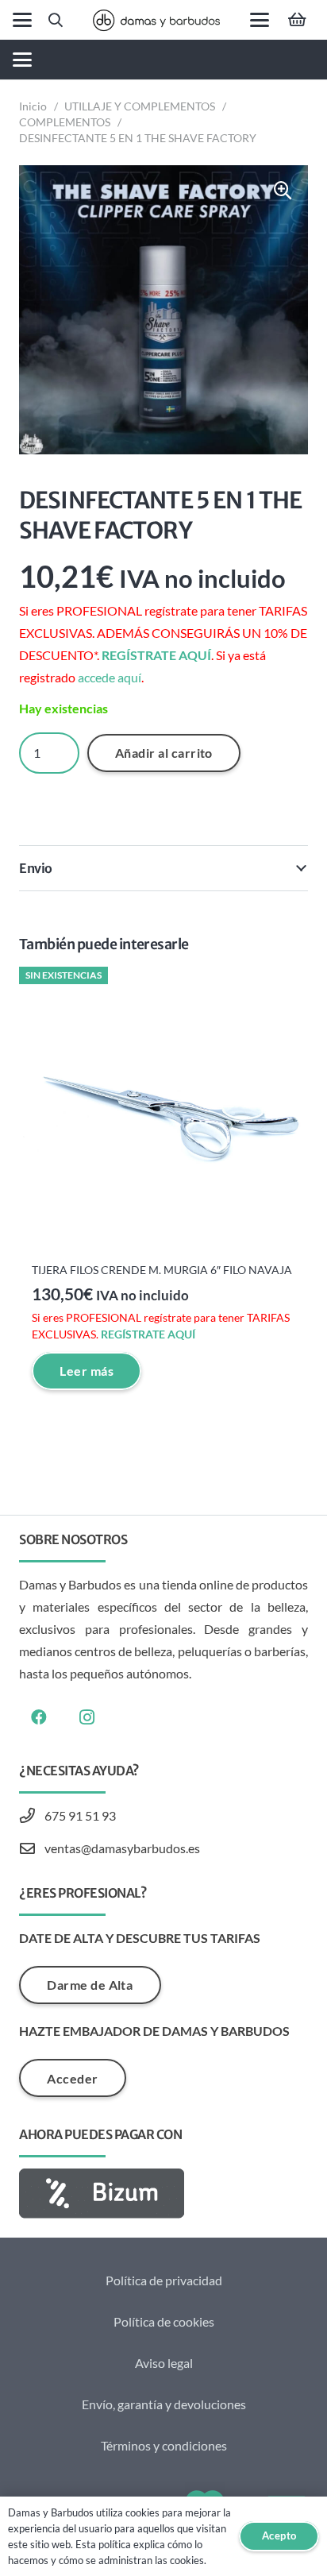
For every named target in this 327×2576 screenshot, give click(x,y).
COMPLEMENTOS (65, 122)
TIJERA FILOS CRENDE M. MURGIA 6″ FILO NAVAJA (162, 1270)
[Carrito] (297, 20)
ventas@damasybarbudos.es (122, 1848)
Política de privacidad (164, 2280)
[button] (22, 20)
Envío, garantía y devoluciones (164, 2404)
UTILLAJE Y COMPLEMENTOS (140, 106)
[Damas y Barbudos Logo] (156, 20)
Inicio (33, 106)
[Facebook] (39, 1717)
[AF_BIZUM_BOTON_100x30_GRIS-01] (163, 2194)
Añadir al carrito (164, 753)
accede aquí (110, 677)
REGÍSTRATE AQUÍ (156, 655)
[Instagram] (87, 1717)
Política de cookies (164, 2321)
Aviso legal (164, 2363)
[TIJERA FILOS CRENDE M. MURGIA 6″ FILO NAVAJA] (163, 1111)
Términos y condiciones (164, 2445)
